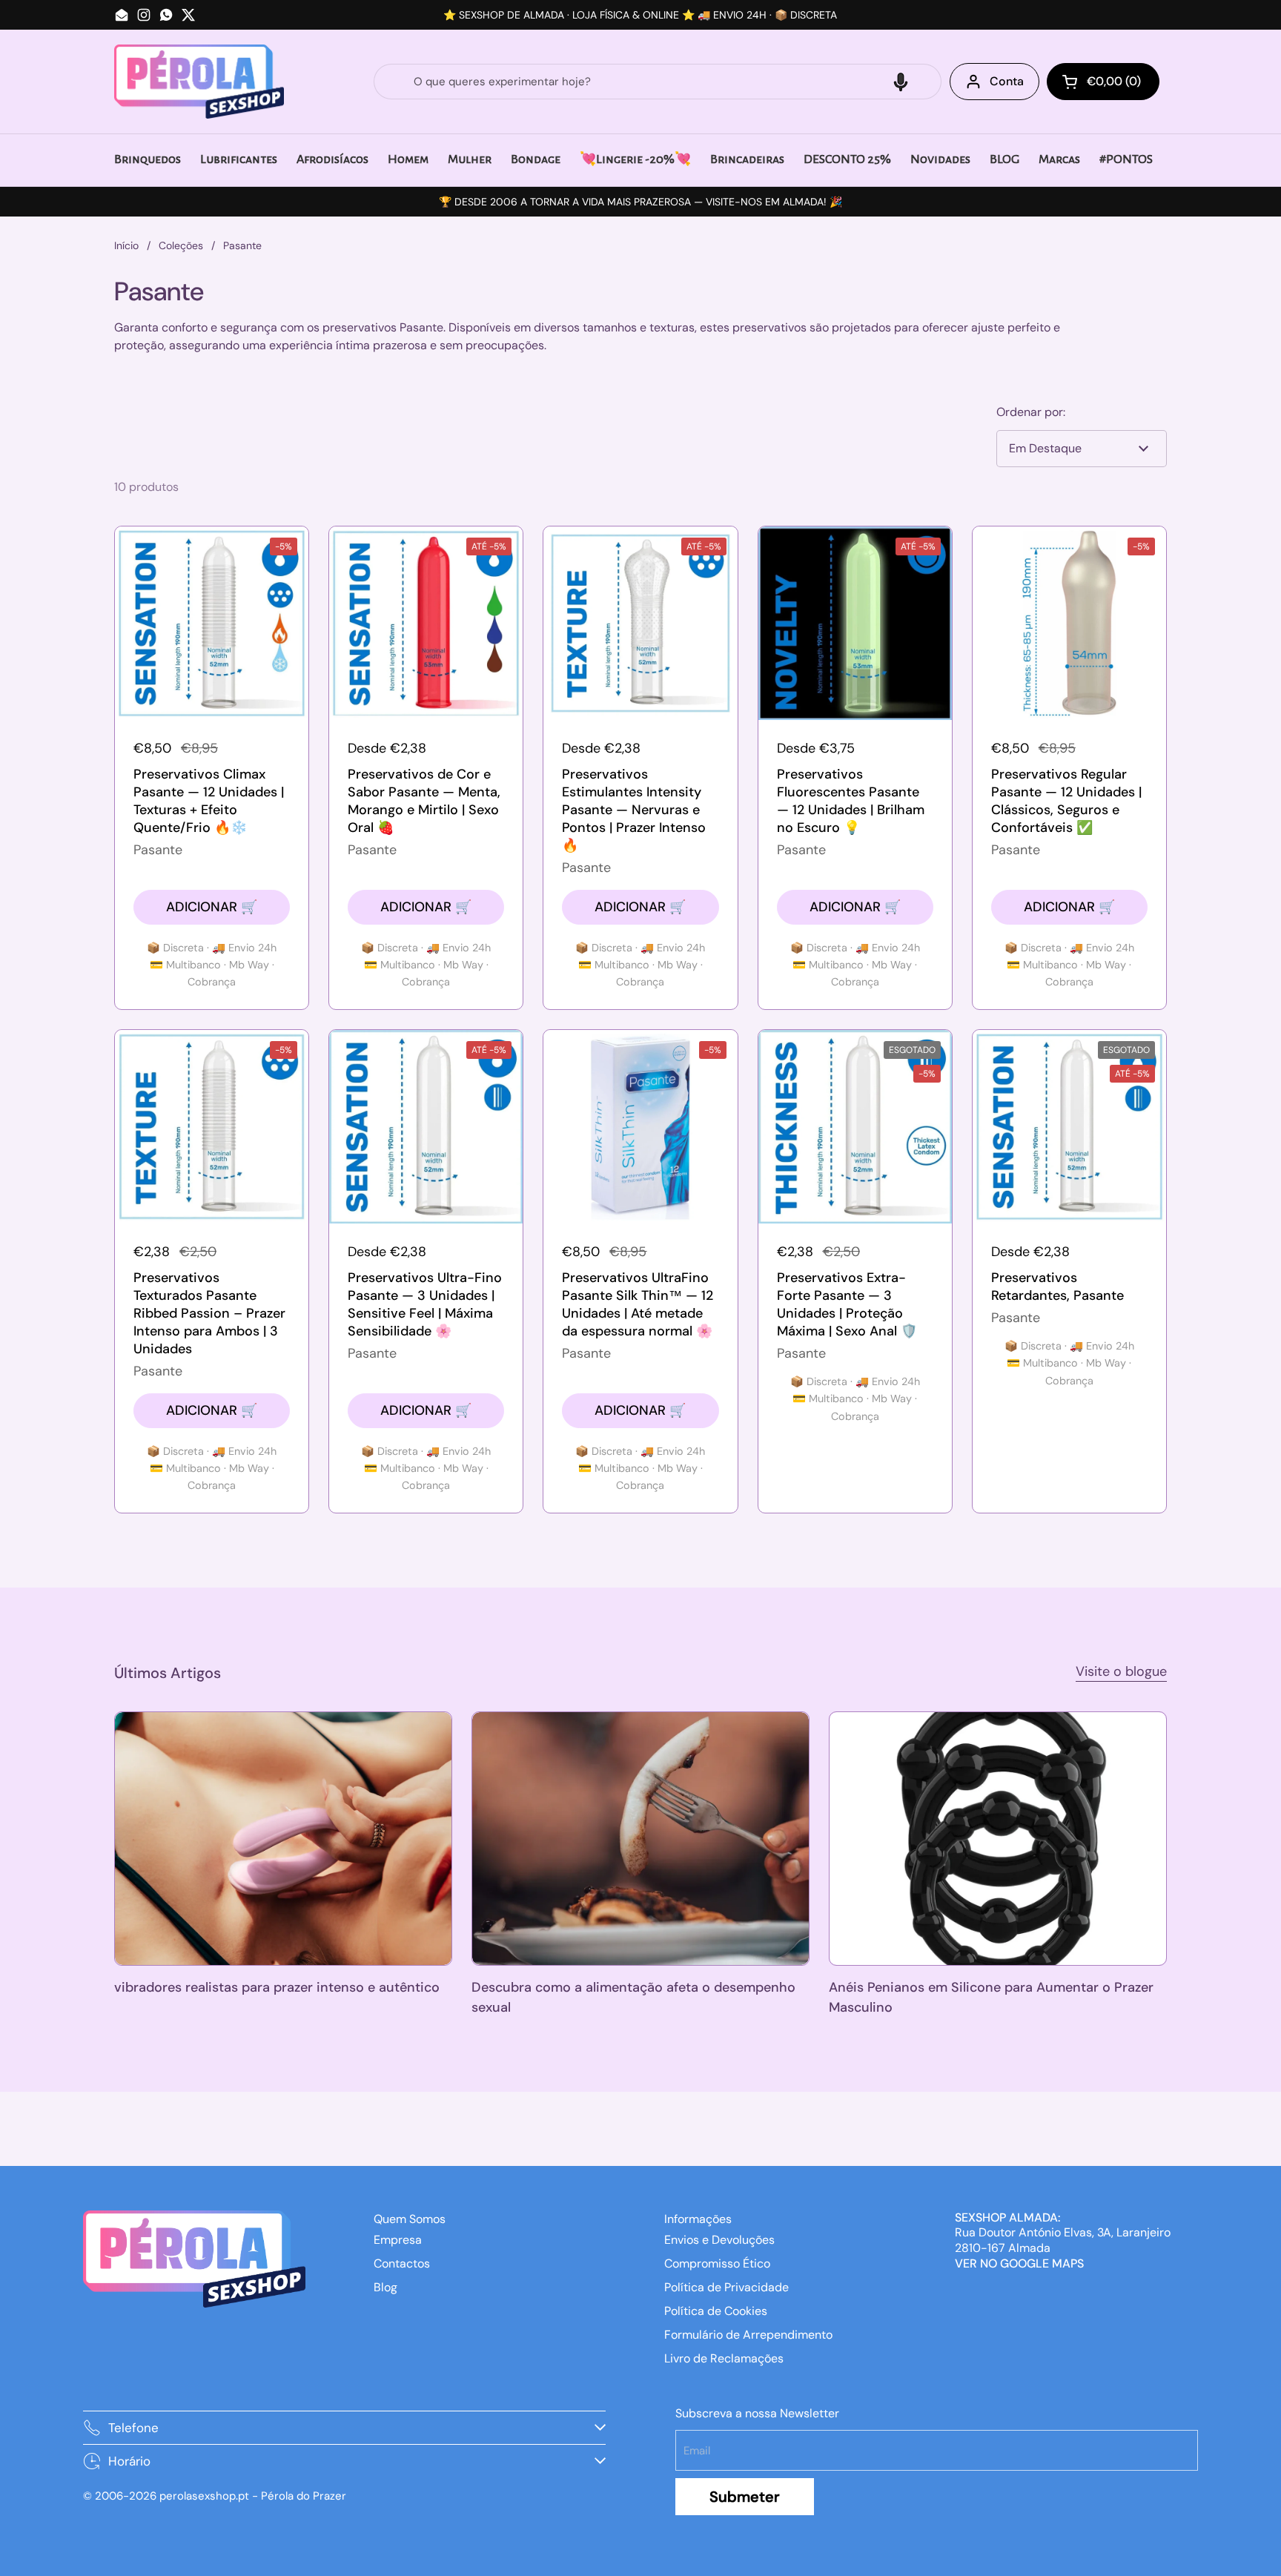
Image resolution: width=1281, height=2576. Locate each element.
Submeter (745, 2497)
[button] (901, 82)
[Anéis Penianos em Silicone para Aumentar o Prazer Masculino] (998, 1838)
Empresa (398, 2240)
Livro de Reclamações (724, 2358)
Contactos (402, 2263)
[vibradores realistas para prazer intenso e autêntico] (283, 1838)
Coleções (181, 245)
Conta (1007, 81)
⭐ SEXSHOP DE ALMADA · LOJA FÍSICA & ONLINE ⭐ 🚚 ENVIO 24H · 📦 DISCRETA (640, 15)
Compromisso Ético (717, 2263)
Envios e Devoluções (719, 2240)
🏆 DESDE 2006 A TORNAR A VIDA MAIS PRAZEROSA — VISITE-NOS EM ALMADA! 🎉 (640, 202)
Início (126, 245)
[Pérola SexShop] (199, 82)
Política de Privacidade (726, 2287)
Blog (385, 2287)
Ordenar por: (1031, 412)
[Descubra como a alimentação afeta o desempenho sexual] (640, 1838)
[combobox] (658, 82)
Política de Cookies (716, 2311)
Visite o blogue (1121, 1671)
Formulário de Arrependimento (748, 2335)
